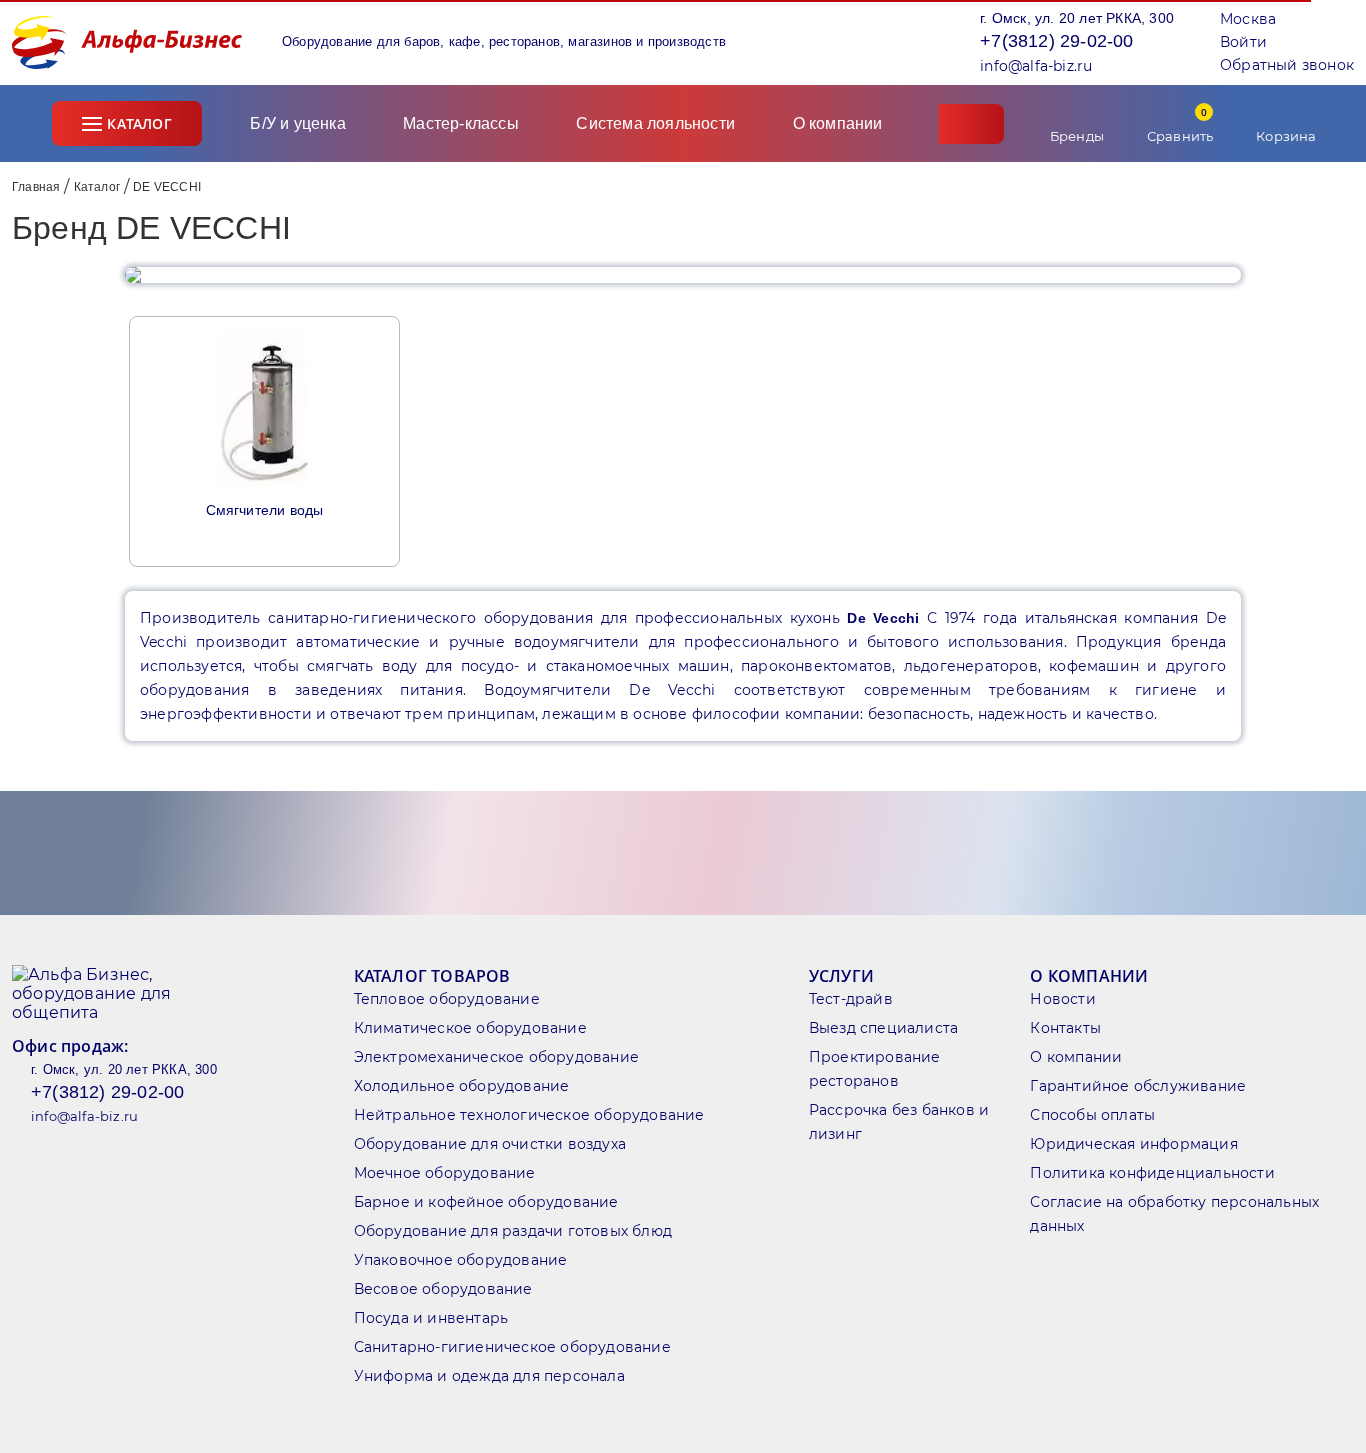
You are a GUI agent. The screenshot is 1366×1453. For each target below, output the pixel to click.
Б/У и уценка (297, 123)
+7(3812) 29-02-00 (1056, 41)
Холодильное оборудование (462, 1086)
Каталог (139, 123)
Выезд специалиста (883, 1028)
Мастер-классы (461, 123)
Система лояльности (655, 123)
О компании (840, 123)
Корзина (1286, 136)
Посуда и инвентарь (431, 1318)
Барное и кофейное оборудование (486, 1202)
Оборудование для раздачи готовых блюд (513, 1231)
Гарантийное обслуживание (1138, 1086)
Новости (1062, 999)
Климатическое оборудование (470, 1028)
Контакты (1065, 1028)
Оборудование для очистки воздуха (490, 1144)
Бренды (1077, 136)
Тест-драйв (851, 999)
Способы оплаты (1092, 1115)
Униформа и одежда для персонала (489, 1376)
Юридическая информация (1133, 1144)
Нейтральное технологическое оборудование (529, 1115)
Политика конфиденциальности (1152, 1173)
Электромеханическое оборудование (496, 1057)
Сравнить (1180, 124)
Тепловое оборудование (447, 999)
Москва (1248, 19)
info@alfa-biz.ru (1036, 66)
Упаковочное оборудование (461, 1260)
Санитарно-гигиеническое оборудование (512, 1347)
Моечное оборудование (445, 1173)
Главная (36, 187)
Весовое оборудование (443, 1289)
